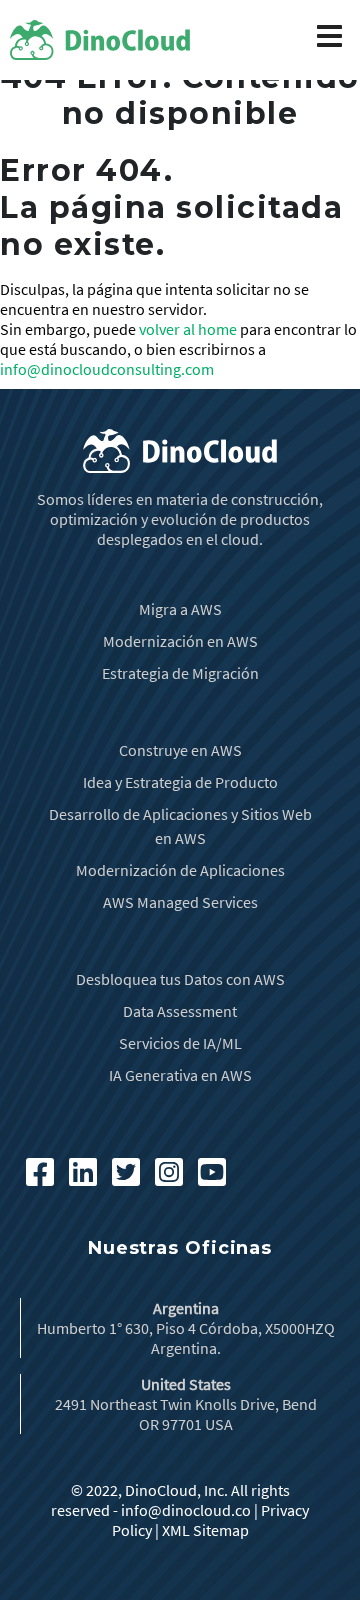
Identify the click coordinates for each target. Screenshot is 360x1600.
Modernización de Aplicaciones (180, 870)
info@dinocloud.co (186, 1510)
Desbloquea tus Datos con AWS (180, 979)
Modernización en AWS (180, 641)
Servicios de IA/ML (180, 1043)
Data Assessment (180, 1011)
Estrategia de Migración (180, 673)
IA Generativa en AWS (180, 1075)
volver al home (188, 329)
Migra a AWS (180, 609)
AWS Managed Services (180, 902)
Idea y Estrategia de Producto (180, 782)
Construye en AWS (180, 750)
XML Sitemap (205, 1530)
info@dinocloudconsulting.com (107, 369)
